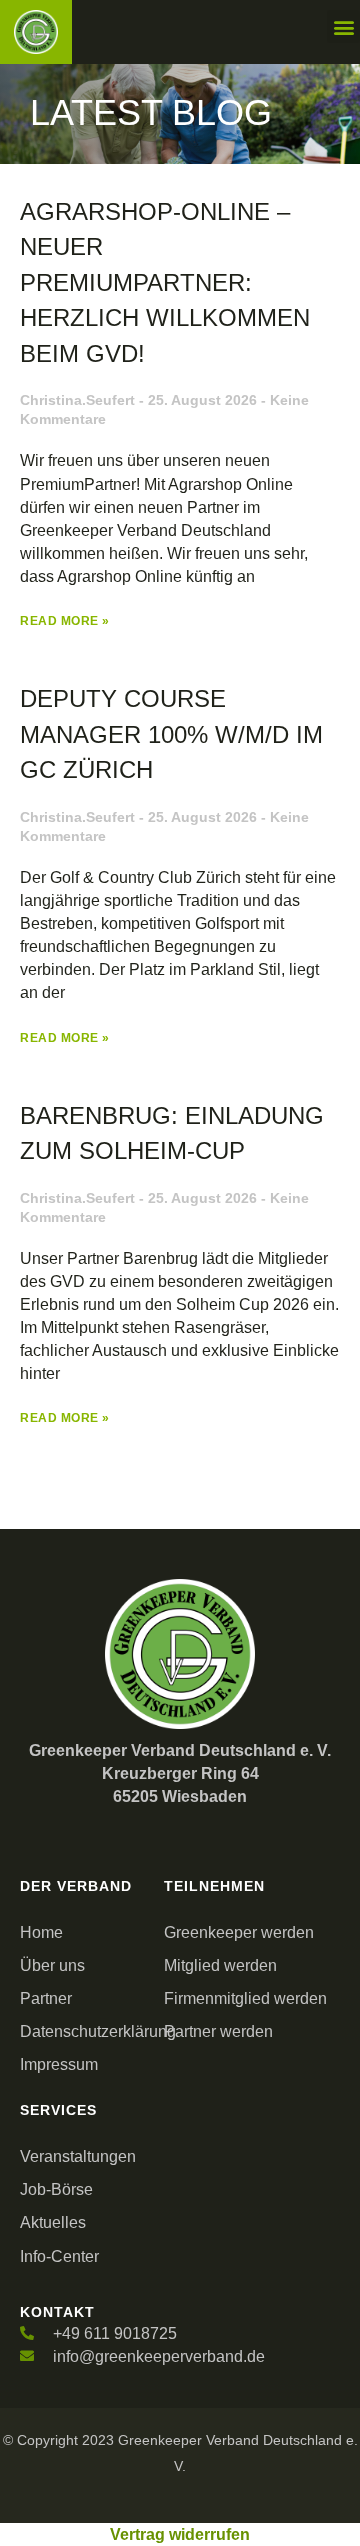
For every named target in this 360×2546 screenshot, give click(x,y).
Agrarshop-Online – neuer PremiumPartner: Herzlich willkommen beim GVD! (165, 282)
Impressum (59, 2064)
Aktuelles (53, 2222)
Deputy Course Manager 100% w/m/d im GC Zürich (171, 734)
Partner (46, 1998)
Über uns (52, 1965)
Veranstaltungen (78, 2156)
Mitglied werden (220, 1965)
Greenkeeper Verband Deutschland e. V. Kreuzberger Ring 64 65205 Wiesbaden (180, 1773)
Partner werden (218, 2031)
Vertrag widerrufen (180, 2534)
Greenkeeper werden (239, 1932)
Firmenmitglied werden (245, 1998)
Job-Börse (56, 2189)
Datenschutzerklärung (87, 2031)
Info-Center (59, 2256)
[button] (343, 26)
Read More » (65, 621)
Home (41, 1932)
